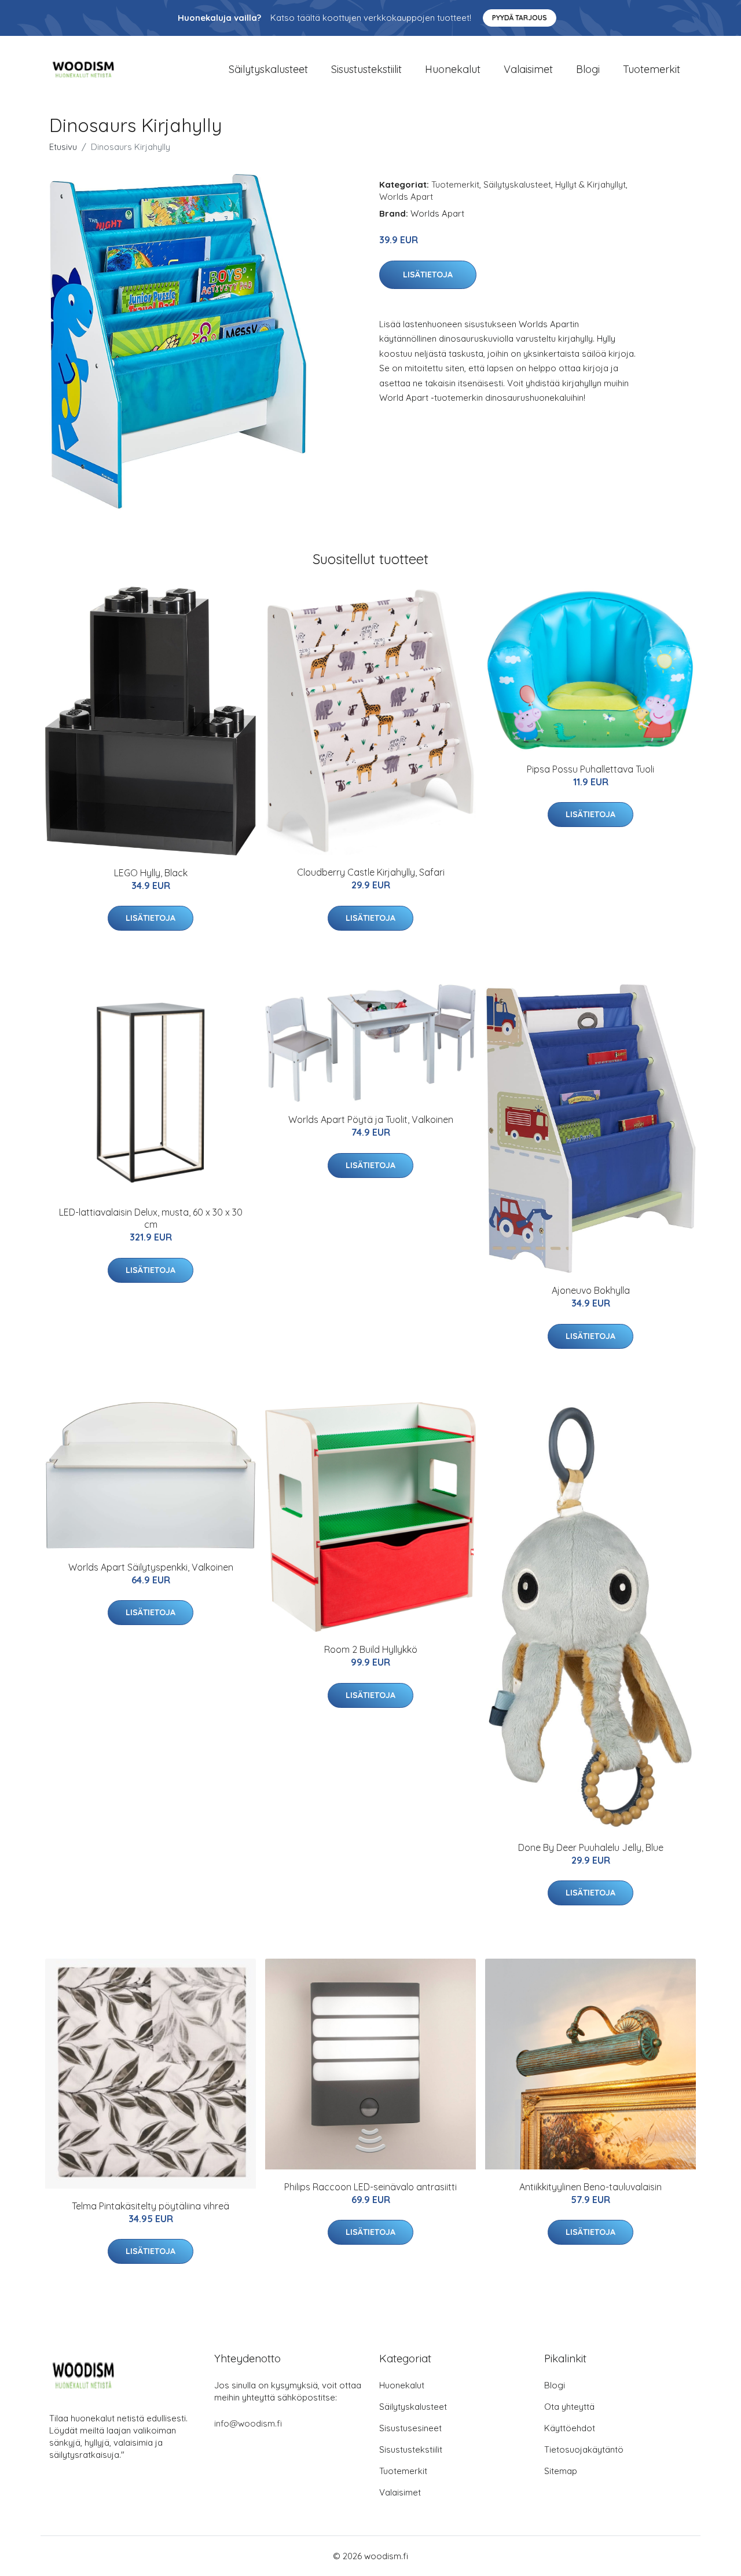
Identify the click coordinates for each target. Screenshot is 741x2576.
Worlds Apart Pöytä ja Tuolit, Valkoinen (371, 1119)
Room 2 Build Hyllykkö (371, 1649)
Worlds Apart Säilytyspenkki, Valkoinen (151, 1567)
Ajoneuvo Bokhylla (591, 1290)
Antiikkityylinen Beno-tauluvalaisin (590, 2187)
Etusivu (63, 147)
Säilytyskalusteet (268, 69)
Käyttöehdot (570, 2428)
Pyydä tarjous (520, 18)
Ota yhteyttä (569, 2407)
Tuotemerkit (652, 69)
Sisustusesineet (410, 2428)
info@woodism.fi (248, 2423)
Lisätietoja (428, 275)
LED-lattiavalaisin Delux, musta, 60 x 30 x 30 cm (151, 1218)
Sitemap (561, 2471)
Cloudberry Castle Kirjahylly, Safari (371, 872)
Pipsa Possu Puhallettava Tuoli (590, 769)
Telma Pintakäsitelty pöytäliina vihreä (151, 2206)
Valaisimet (528, 69)
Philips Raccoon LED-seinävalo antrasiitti (370, 2187)
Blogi (588, 69)
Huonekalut (453, 69)
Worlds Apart (406, 197)
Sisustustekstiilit (366, 69)
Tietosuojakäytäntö (584, 2449)
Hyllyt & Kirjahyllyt (590, 184)
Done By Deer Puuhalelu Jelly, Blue (591, 1847)
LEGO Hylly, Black (151, 873)
